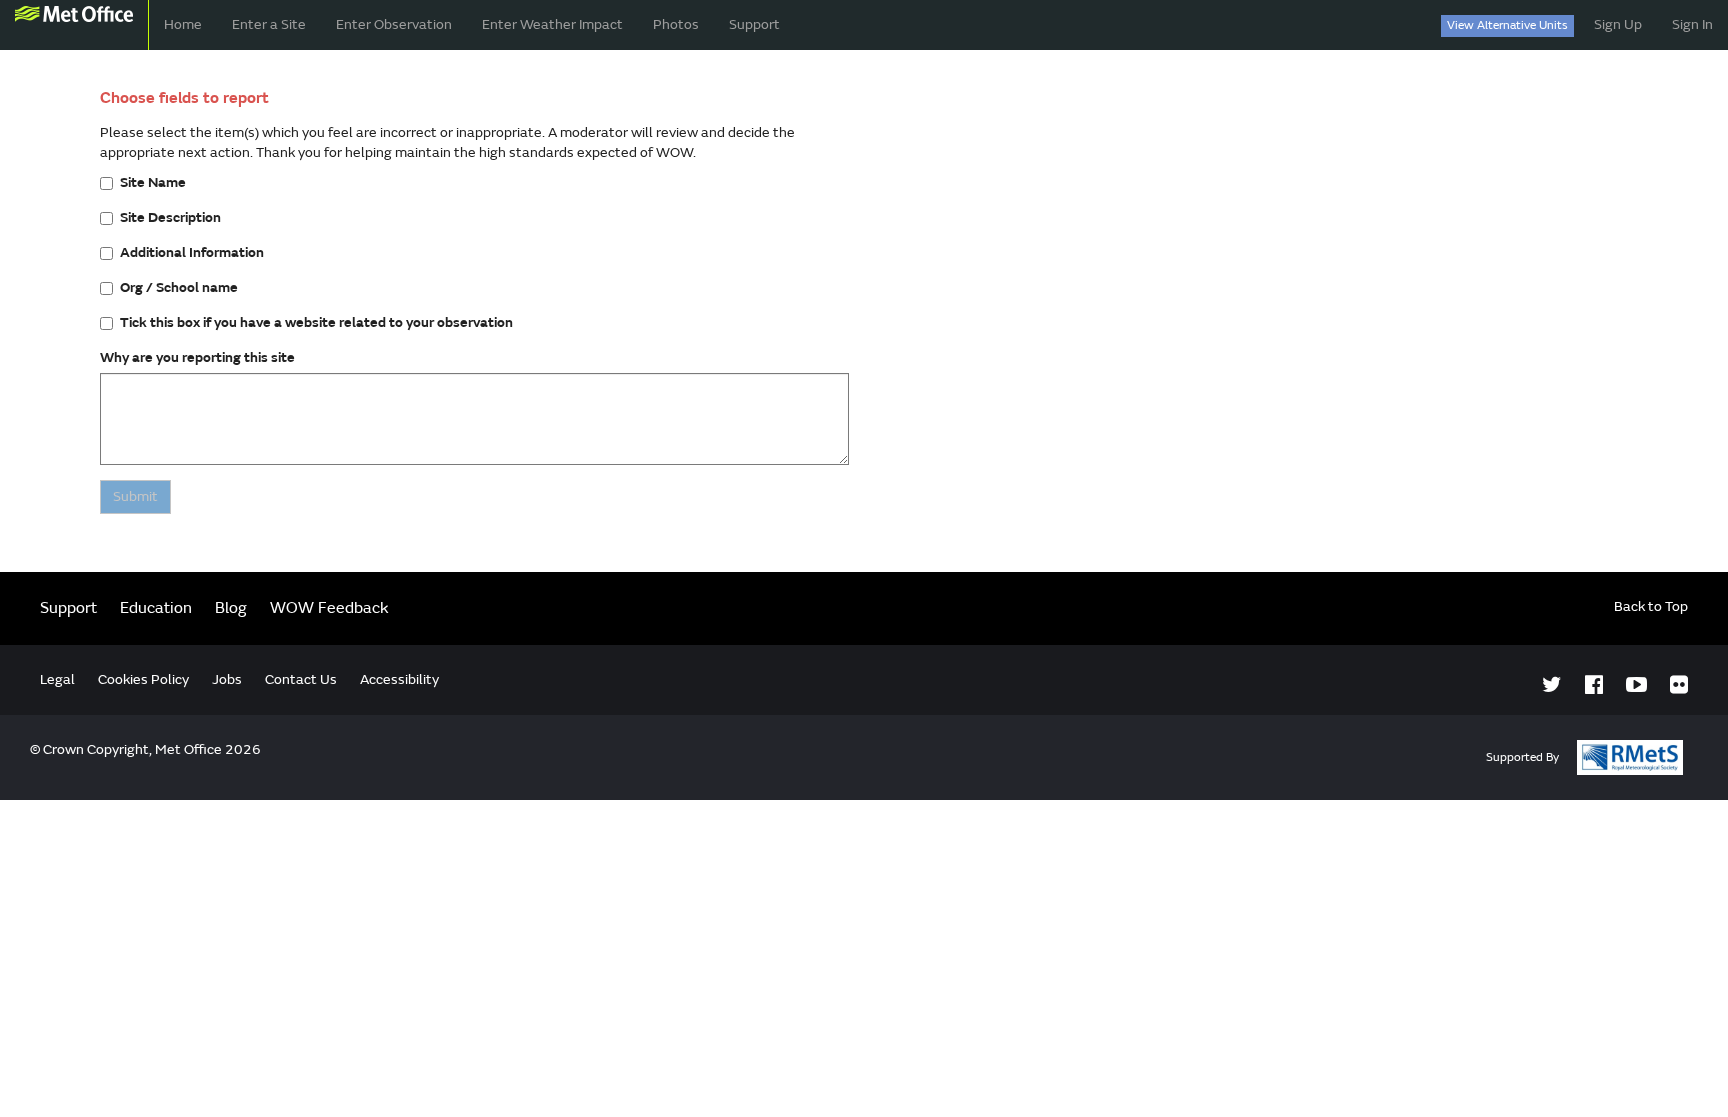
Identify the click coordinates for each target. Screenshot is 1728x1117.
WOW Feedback (329, 608)
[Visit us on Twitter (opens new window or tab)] (1552, 685)
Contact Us (301, 679)
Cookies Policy (143, 679)
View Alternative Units (1507, 25)
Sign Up (1618, 24)
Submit (135, 496)
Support (754, 24)
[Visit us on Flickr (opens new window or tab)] (1679, 685)
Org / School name (179, 287)
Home (183, 24)
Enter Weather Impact (552, 24)
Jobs (227, 679)
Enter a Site (269, 24)
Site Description (170, 217)
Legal (57, 679)
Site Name (153, 182)
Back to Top (1651, 606)
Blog (231, 608)
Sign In (1692, 24)
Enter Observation (394, 24)
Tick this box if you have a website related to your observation (316, 322)
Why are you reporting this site (197, 357)
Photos (676, 24)
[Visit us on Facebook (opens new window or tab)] (1594, 685)
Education (156, 608)
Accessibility (399, 679)
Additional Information (192, 252)
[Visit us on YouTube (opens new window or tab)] (1636, 685)
